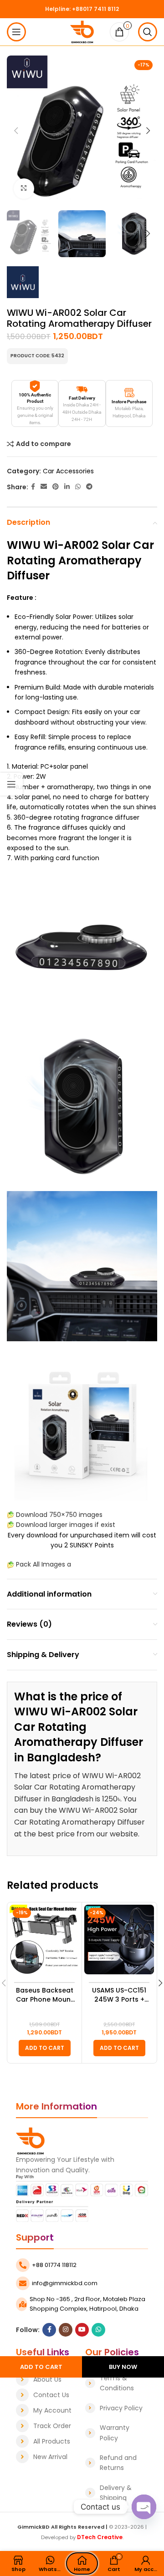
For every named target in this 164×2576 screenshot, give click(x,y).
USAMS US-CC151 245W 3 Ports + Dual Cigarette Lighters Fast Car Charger (119, 1995)
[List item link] (46, 2379)
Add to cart (41, 2367)
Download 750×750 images (59, 1515)
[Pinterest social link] (56, 487)
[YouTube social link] (82, 2330)
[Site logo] (82, 31)
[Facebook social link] (33, 487)
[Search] (148, 32)
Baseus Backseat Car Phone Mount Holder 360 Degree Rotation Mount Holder (45, 1995)
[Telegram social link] (89, 487)
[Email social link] (44, 487)
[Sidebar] (11, 784)
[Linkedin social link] (67, 487)
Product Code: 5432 (37, 356)
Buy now (123, 2367)
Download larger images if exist (66, 1525)
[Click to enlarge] (24, 189)
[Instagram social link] (66, 2330)
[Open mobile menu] (16, 32)
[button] (45, 2048)
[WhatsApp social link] (78, 487)
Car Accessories (68, 471)
